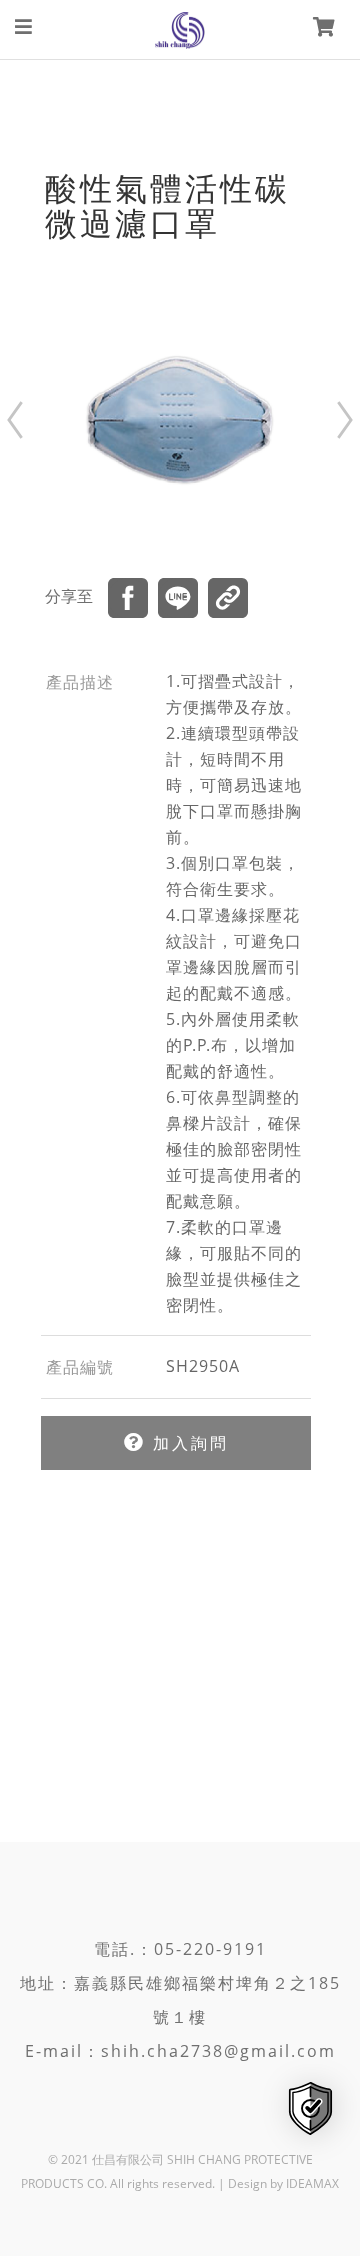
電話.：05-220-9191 (180, 1949)
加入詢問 (187, 1443)
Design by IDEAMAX (283, 2183)
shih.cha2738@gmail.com (218, 2051)
